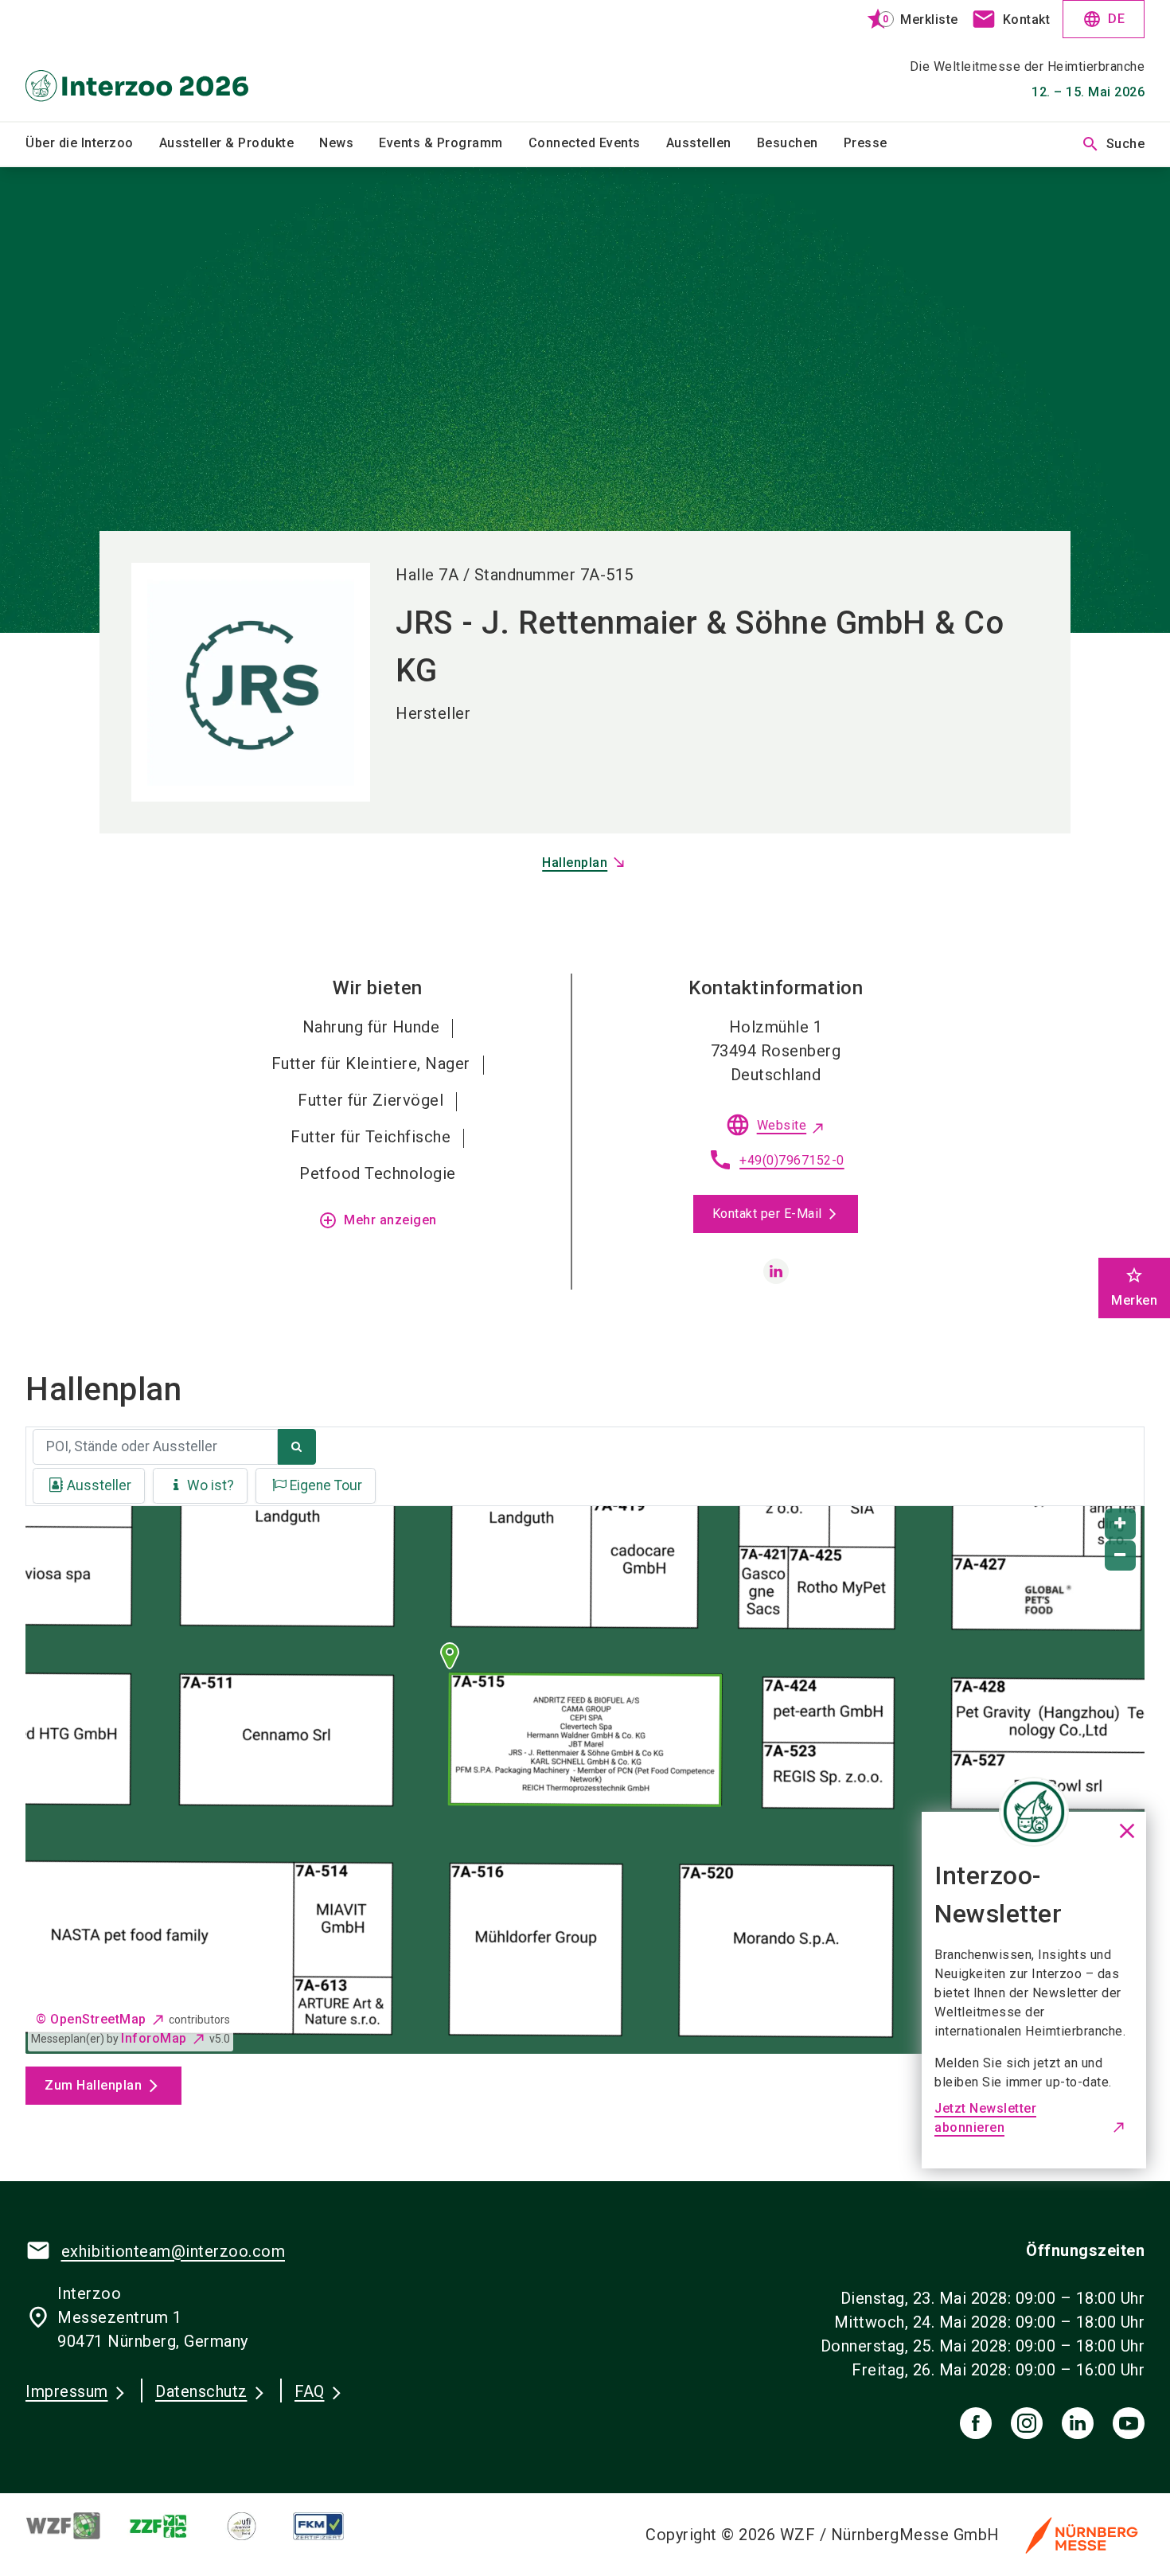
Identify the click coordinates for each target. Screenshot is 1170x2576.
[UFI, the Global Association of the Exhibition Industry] (254, 2526)
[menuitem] (92, 144)
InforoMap (154, 2038)
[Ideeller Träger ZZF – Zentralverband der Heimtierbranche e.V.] (172, 2526)
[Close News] (1034, 1812)
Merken (1134, 1287)
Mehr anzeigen (378, 1220)
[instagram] (1027, 2423)
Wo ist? (211, 1485)
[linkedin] (776, 1271)
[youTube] (1129, 2423)
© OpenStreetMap (91, 2019)
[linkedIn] (1078, 2423)
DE (1104, 19)
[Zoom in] (1120, 1524)
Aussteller (99, 1485)
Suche (1113, 144)
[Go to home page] (156, 60)
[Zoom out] (1120, 1556)
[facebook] (976, 2423)
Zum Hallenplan (93, 2085)
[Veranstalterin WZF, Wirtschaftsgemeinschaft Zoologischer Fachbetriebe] (76, 2526)
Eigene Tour (326, 1485)
